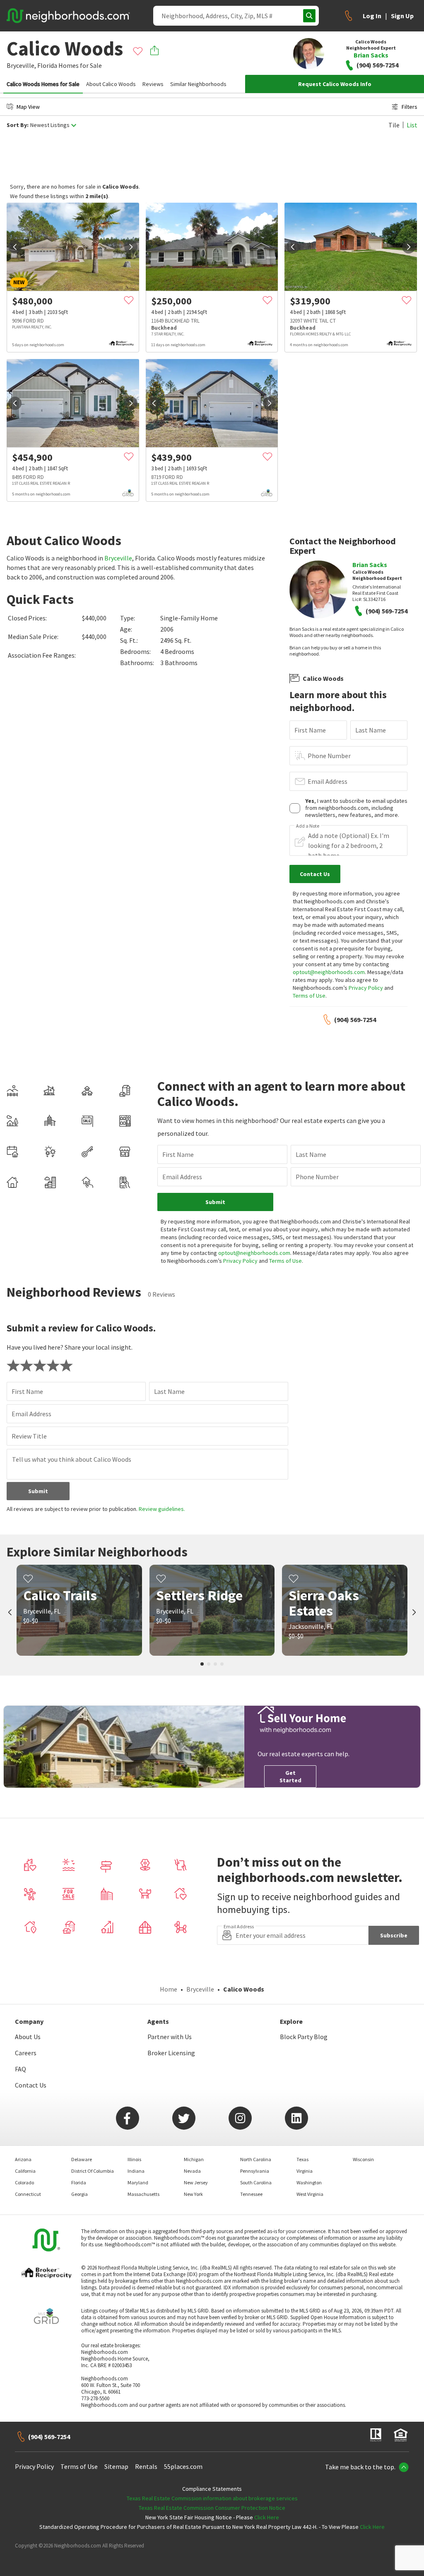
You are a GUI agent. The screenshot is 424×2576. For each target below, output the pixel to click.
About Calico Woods (111, 84)
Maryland (138, 2182)
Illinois (134, 2159)
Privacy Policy (366, 988)
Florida (47, 65)
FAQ (20, 2069)
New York (193, 2194)
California (25, 2171)
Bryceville (118, 558)
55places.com (183, 2466)
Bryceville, (21, 65)
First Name (310, 730)
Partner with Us (170, 2037)
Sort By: (18, 125)
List (412, 125)
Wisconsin (363, 2159)
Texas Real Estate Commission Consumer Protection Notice (212, 2508)
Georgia (79, 2194)
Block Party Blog (304, 2037)
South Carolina (256, 2182)
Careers (26, 2053)
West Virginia (310, 2194)
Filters (410, 107)
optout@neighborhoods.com (329, 972)
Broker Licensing (171, 2053)
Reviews (153, 84)
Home (169, 1989)
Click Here (267, 2517)
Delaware (82, 2159)
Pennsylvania (255, 2171)
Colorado (24, 2182)
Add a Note (308, 826)
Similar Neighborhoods (198, 84)
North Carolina (256, 2159)
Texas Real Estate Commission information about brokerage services (212, 2498)
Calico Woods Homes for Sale (43, 84)
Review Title (29, 1436)
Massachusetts (143, 2194)
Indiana (136, 2171)
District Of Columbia (93, 2171)
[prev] (15, 247)
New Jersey (196, 2182)
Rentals (146, 2466)
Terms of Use (309, 996)
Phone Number (329, 756)
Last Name (371, 730)
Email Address (328, 781)
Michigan (194, 2159)
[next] (131, 247)
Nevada (192, 2171)
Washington (309, 2182)
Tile (394, 125)
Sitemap (116, 2466)
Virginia (305, 2171)
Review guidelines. (162, 1509)
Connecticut (28, 2194)
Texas (302, 2159)
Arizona (23, 2159)
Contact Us (31, 2085)
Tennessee (251, 2194)
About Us (28, 2037)
